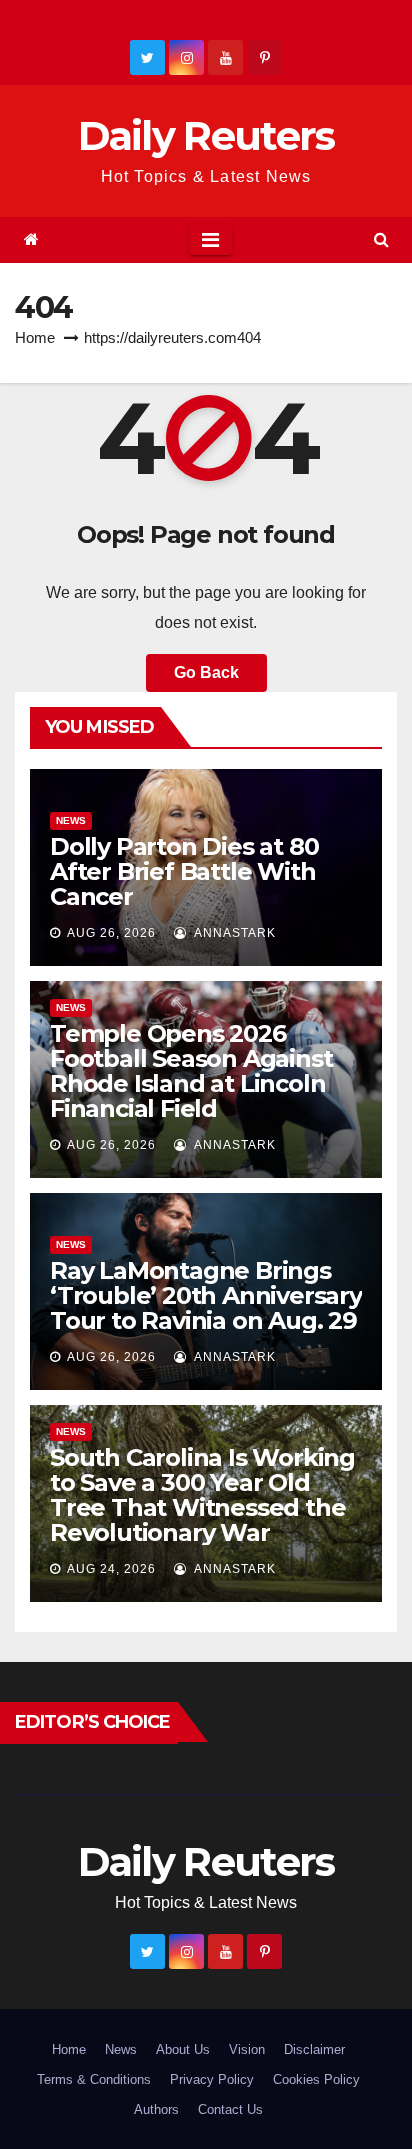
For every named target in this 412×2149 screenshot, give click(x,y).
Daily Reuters (206, 135)
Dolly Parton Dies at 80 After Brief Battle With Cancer (184, 871)
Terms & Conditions (94, 2079)
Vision (247, 2049)
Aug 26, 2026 (111, 933)
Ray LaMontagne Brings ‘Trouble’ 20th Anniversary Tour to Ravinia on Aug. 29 (206, 1295)
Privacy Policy (212, 2079)
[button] (381, 239)
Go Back (206, 672)
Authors (156, 2109)
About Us (183, 2049)
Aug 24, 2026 (111, 1569)
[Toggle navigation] (210, 240)
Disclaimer (314, 2049)
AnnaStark (233, 933)
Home (35, 337)
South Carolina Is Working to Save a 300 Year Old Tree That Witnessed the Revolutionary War (202, 1495)
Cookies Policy (316, 2079)
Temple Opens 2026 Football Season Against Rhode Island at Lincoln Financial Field (191, 1071)
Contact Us (230, 2109)
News (71, 820)
